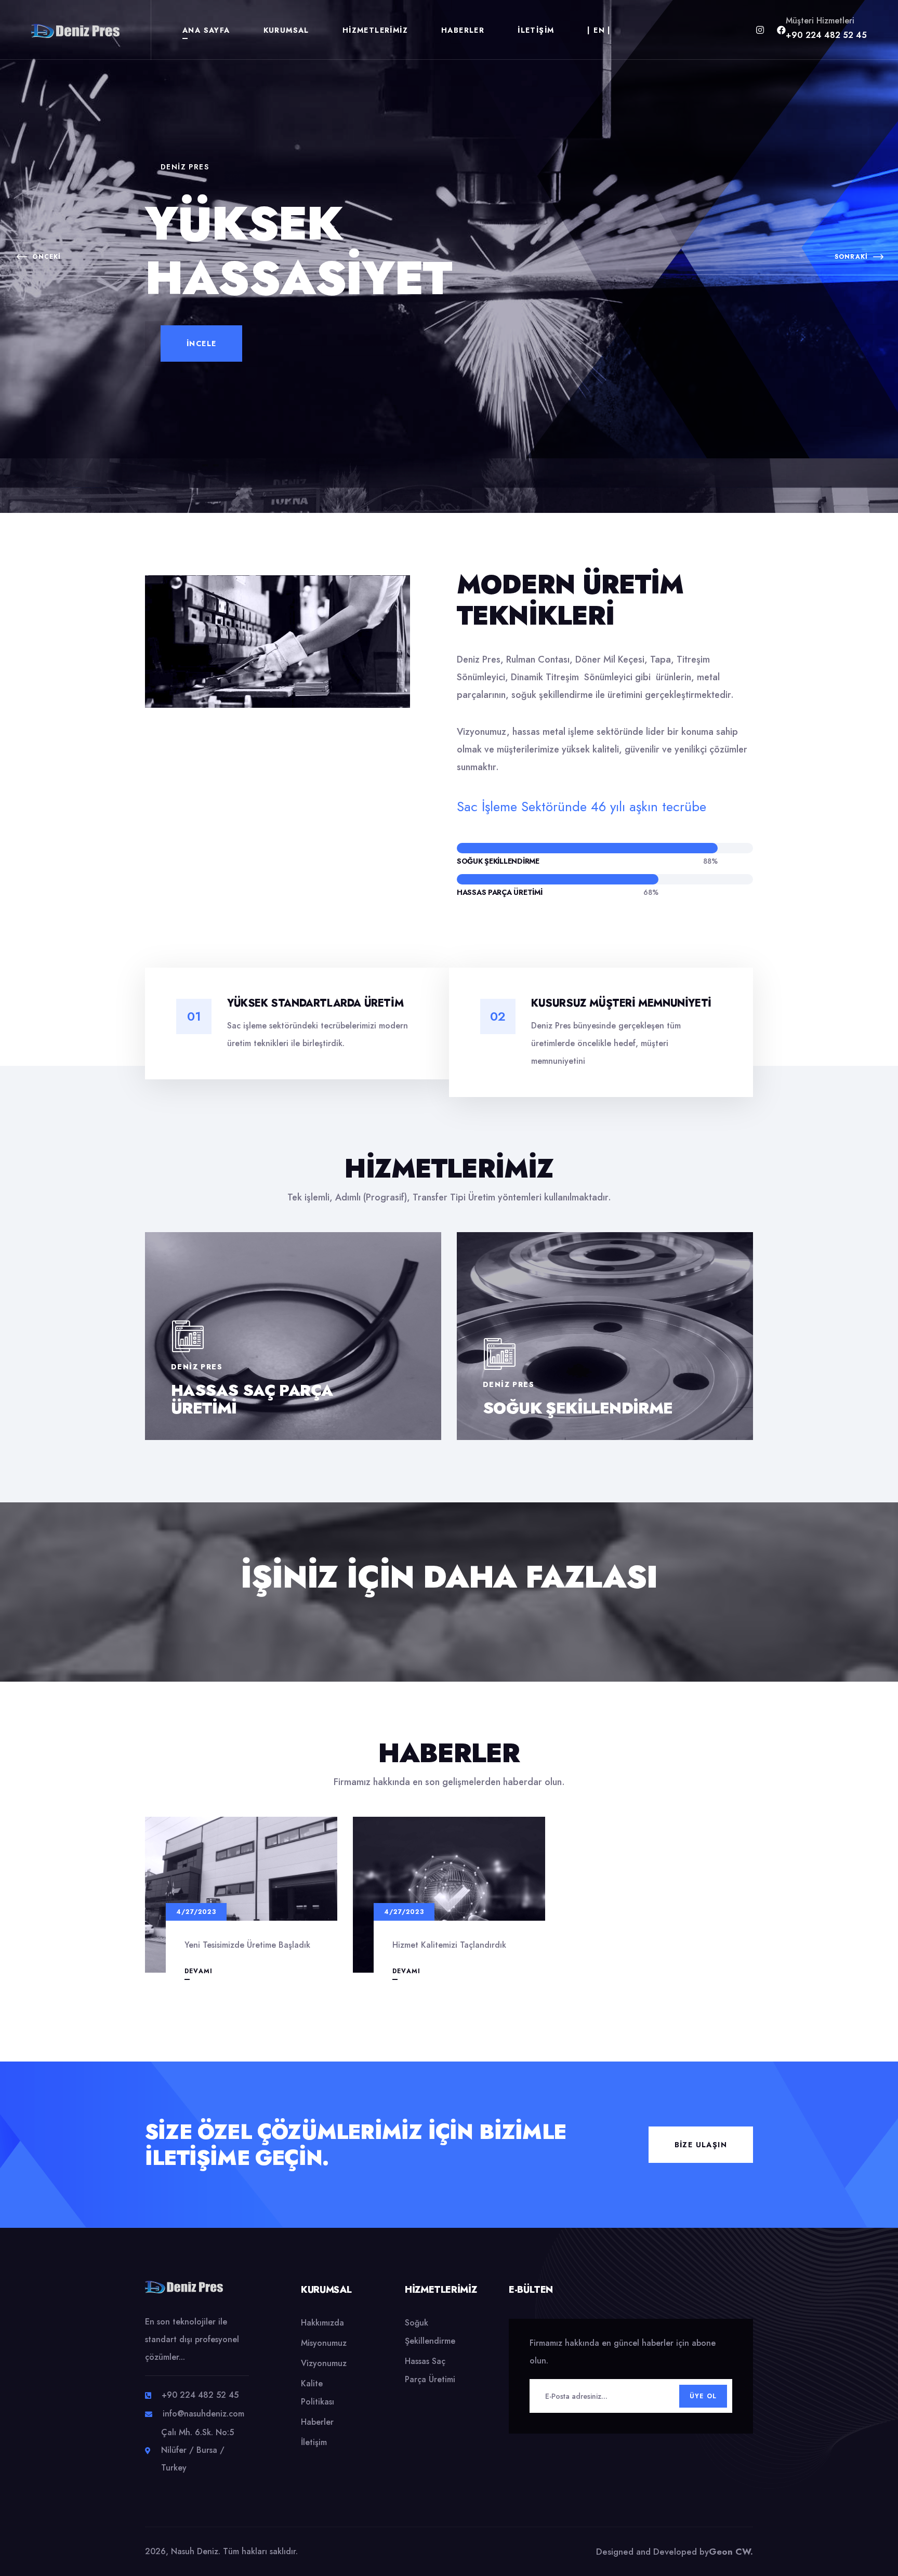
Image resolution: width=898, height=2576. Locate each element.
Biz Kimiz (207, 389)
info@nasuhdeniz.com (203, 2414)
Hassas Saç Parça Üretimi (252, 1399)
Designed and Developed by (675, 2552)
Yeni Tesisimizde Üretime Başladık (247, 1945)
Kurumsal (286, 30)
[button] (39, 257)
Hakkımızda (322, 2323)
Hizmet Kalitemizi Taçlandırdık (449, 1945)
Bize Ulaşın (701, 2145)
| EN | (599, 30)
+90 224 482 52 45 (826, 35)
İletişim (536, 30)
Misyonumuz (324, 2343)
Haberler (463, 30)
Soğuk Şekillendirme (578, 1408)
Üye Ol (703, 2396)
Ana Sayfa (206, 30)
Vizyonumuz (324, 2363)
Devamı (199, 1971)
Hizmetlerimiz (375, 30)
